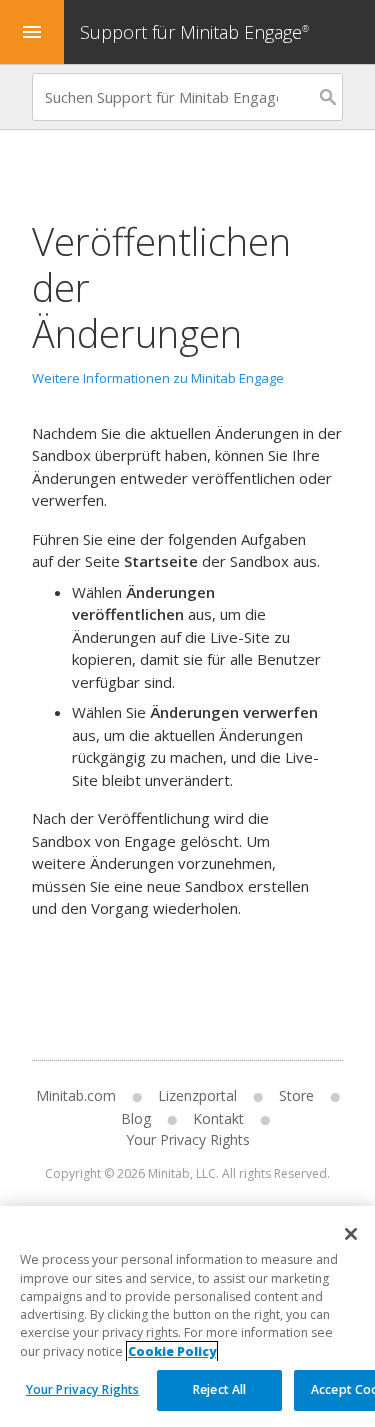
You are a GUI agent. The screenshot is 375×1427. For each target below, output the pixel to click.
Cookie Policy (172, 1351)
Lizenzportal (197, 1095)
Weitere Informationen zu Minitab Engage (158, 378)
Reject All (219, 1389)
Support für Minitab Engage (194, 32)
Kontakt (218, 1118)
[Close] (351, 1234)
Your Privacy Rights (82, 1389)
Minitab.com (76, 1095)
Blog (136, 1118)
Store (296, 1095)
